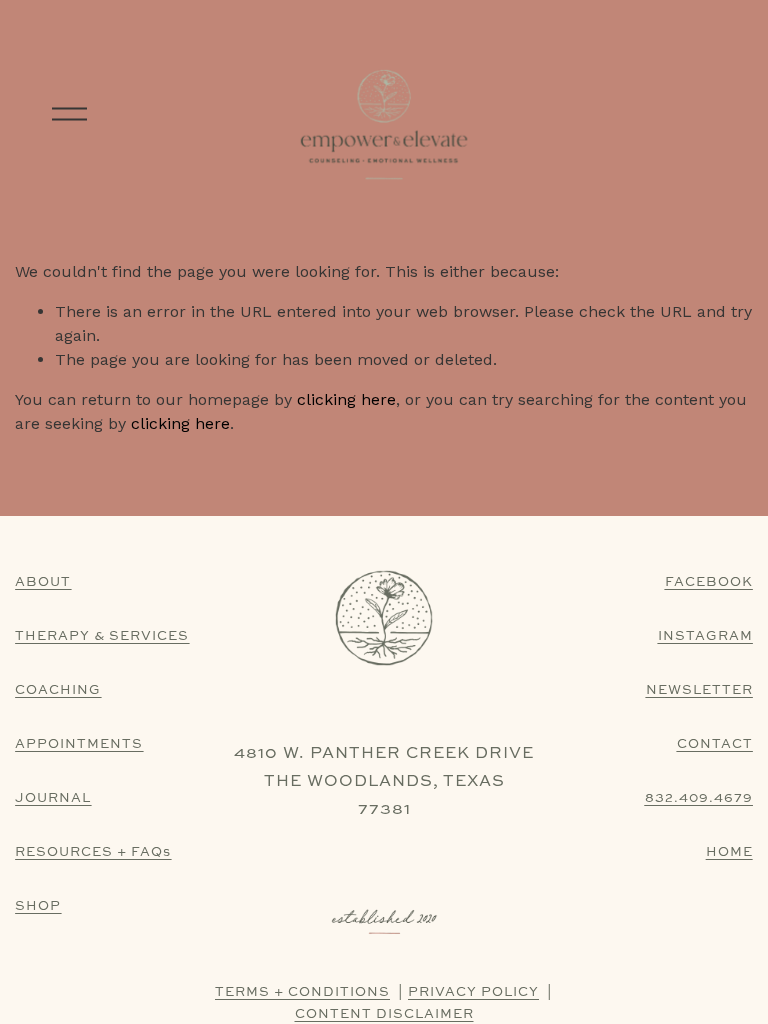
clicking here (346, 399)
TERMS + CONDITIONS (302, 991)
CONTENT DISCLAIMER (384, 1013)
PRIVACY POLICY (473, 991)
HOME (729, 851)
